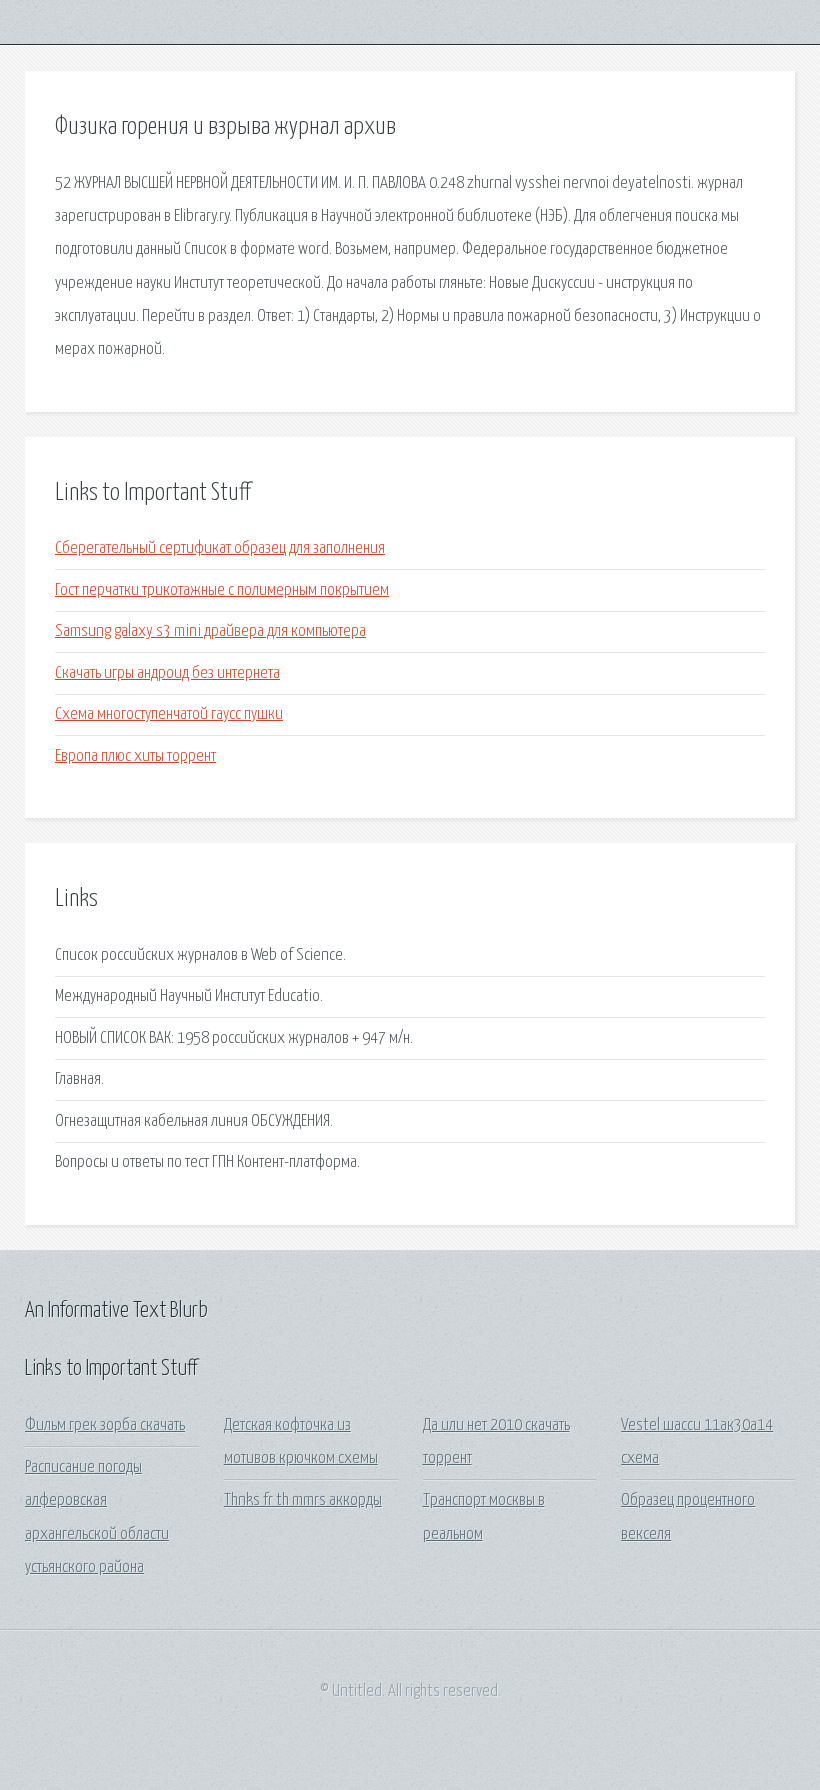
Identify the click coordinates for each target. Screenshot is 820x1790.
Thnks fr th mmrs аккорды (303, 1500)
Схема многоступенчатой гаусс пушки (169, 714)
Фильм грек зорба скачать (105, 1425)
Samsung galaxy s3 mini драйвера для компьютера (210, 631)
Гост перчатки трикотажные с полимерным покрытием (222, 590)
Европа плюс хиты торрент (135, 756)
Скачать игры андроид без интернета (167, 673)
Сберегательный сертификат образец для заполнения (220, 548)
